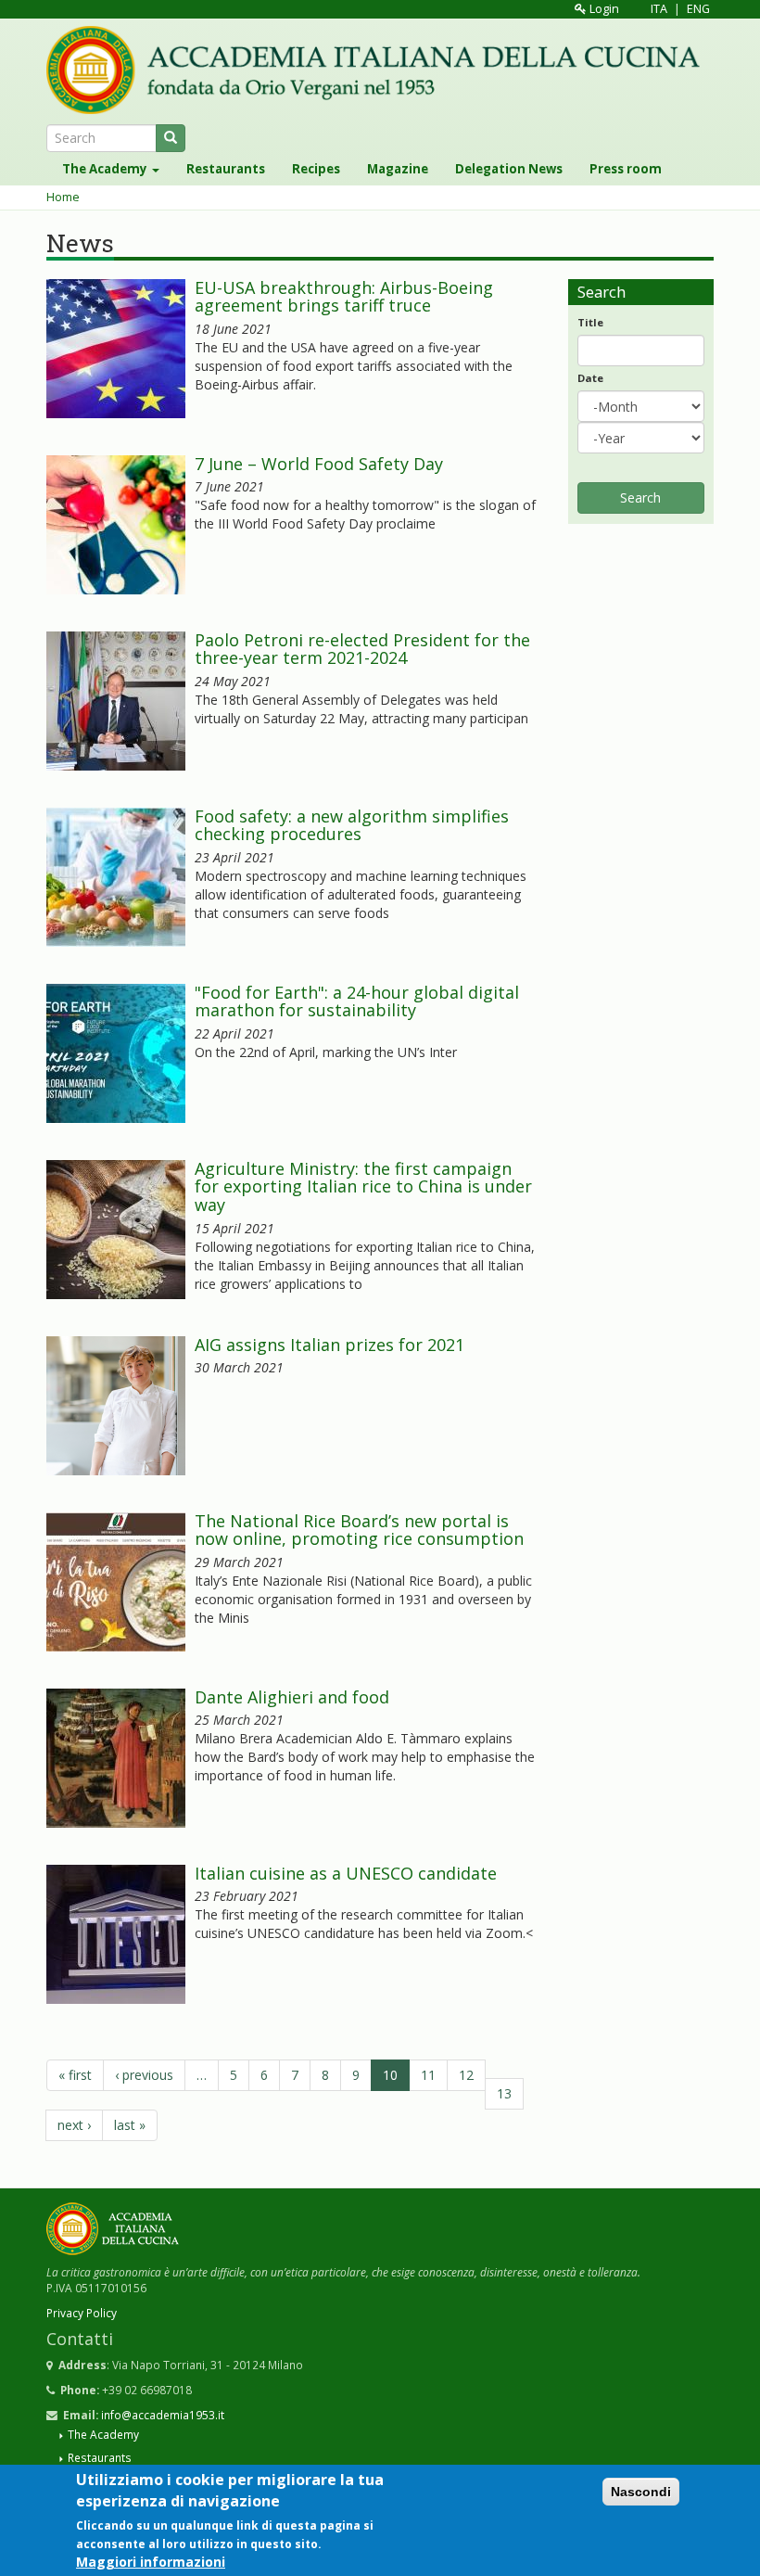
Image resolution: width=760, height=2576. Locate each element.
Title (590, 322)
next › (74, 2125)
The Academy (106, 169)
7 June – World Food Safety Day (319, 464)
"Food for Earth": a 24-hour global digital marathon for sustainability (357, 1001)
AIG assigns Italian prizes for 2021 (329, 1345)
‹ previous (144, 2075)
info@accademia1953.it (163, 2415)
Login (603, 9)
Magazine (398, 169)
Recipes (316, 169)
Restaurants (226, 169)
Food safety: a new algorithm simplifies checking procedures (352, 825)
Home (63, 197)
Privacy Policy (82, 2313)
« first (75, 2075)
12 (466, 2075)
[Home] (380, 70)
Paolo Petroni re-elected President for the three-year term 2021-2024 (362, 649)
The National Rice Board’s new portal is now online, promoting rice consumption (359, 1530)
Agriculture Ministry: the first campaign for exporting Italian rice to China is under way (363, 1187)
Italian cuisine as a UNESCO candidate (346, 1873)
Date (590, 378)
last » (130, 2125)
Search (640, 497)
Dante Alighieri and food (292, 1697)
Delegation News (509, 169)
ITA (659, 9)
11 (428, 2075)
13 (504, 2093)
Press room (626, 169)
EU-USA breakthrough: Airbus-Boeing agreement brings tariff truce (344, 297)
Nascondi (641, 2492)
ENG (698, 9)
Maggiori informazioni (151, 2562)
